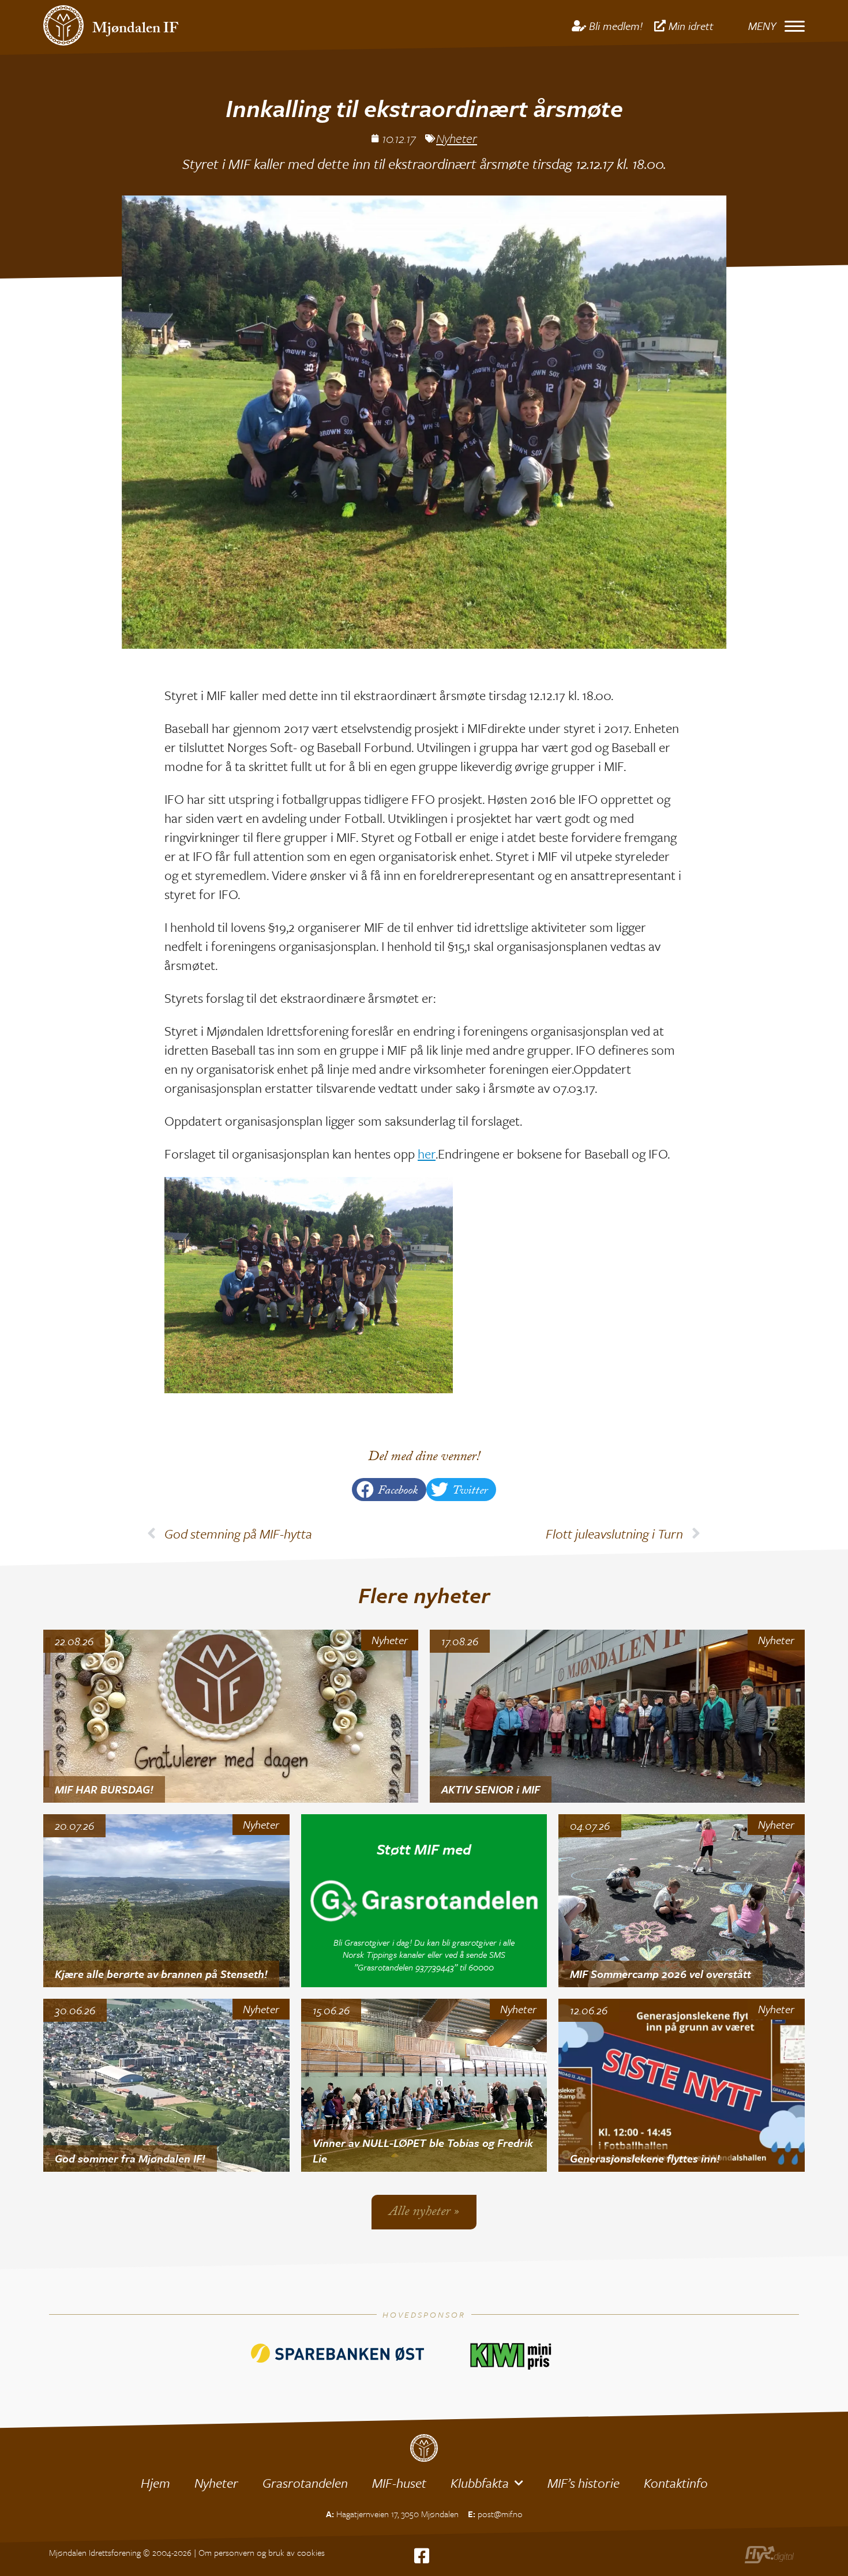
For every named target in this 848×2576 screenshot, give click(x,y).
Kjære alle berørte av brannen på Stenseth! (161, 1974)
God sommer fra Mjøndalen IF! (130, 2158)
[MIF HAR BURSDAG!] (231, 1716)
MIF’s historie (584, 2483)
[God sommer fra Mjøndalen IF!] (166, 2085)
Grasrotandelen (305, 2483)
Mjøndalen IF (135, 30)
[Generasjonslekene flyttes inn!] (682, 2085)
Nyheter (457, 138)
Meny (762, 26)
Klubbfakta (480, 2483)
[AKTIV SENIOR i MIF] (617, 1716)
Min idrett (691, 26)
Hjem (155, 2483)
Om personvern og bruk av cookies (262, 2552)
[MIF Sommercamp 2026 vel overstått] (682, 1901)
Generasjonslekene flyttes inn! (645, 2158)
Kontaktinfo (676, 2483)
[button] (389, 1490)
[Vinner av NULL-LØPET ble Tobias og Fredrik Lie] (424, 2085)
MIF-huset (399, 2483)
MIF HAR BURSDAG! (104, 1789)
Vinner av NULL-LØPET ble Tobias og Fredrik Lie (423, 2150)
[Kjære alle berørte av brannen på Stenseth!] (166, 1901)
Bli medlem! (616, 26)
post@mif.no (500, 2514)
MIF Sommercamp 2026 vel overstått (661, 1974)
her (427, 1154)
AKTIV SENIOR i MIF (491, 1789)
